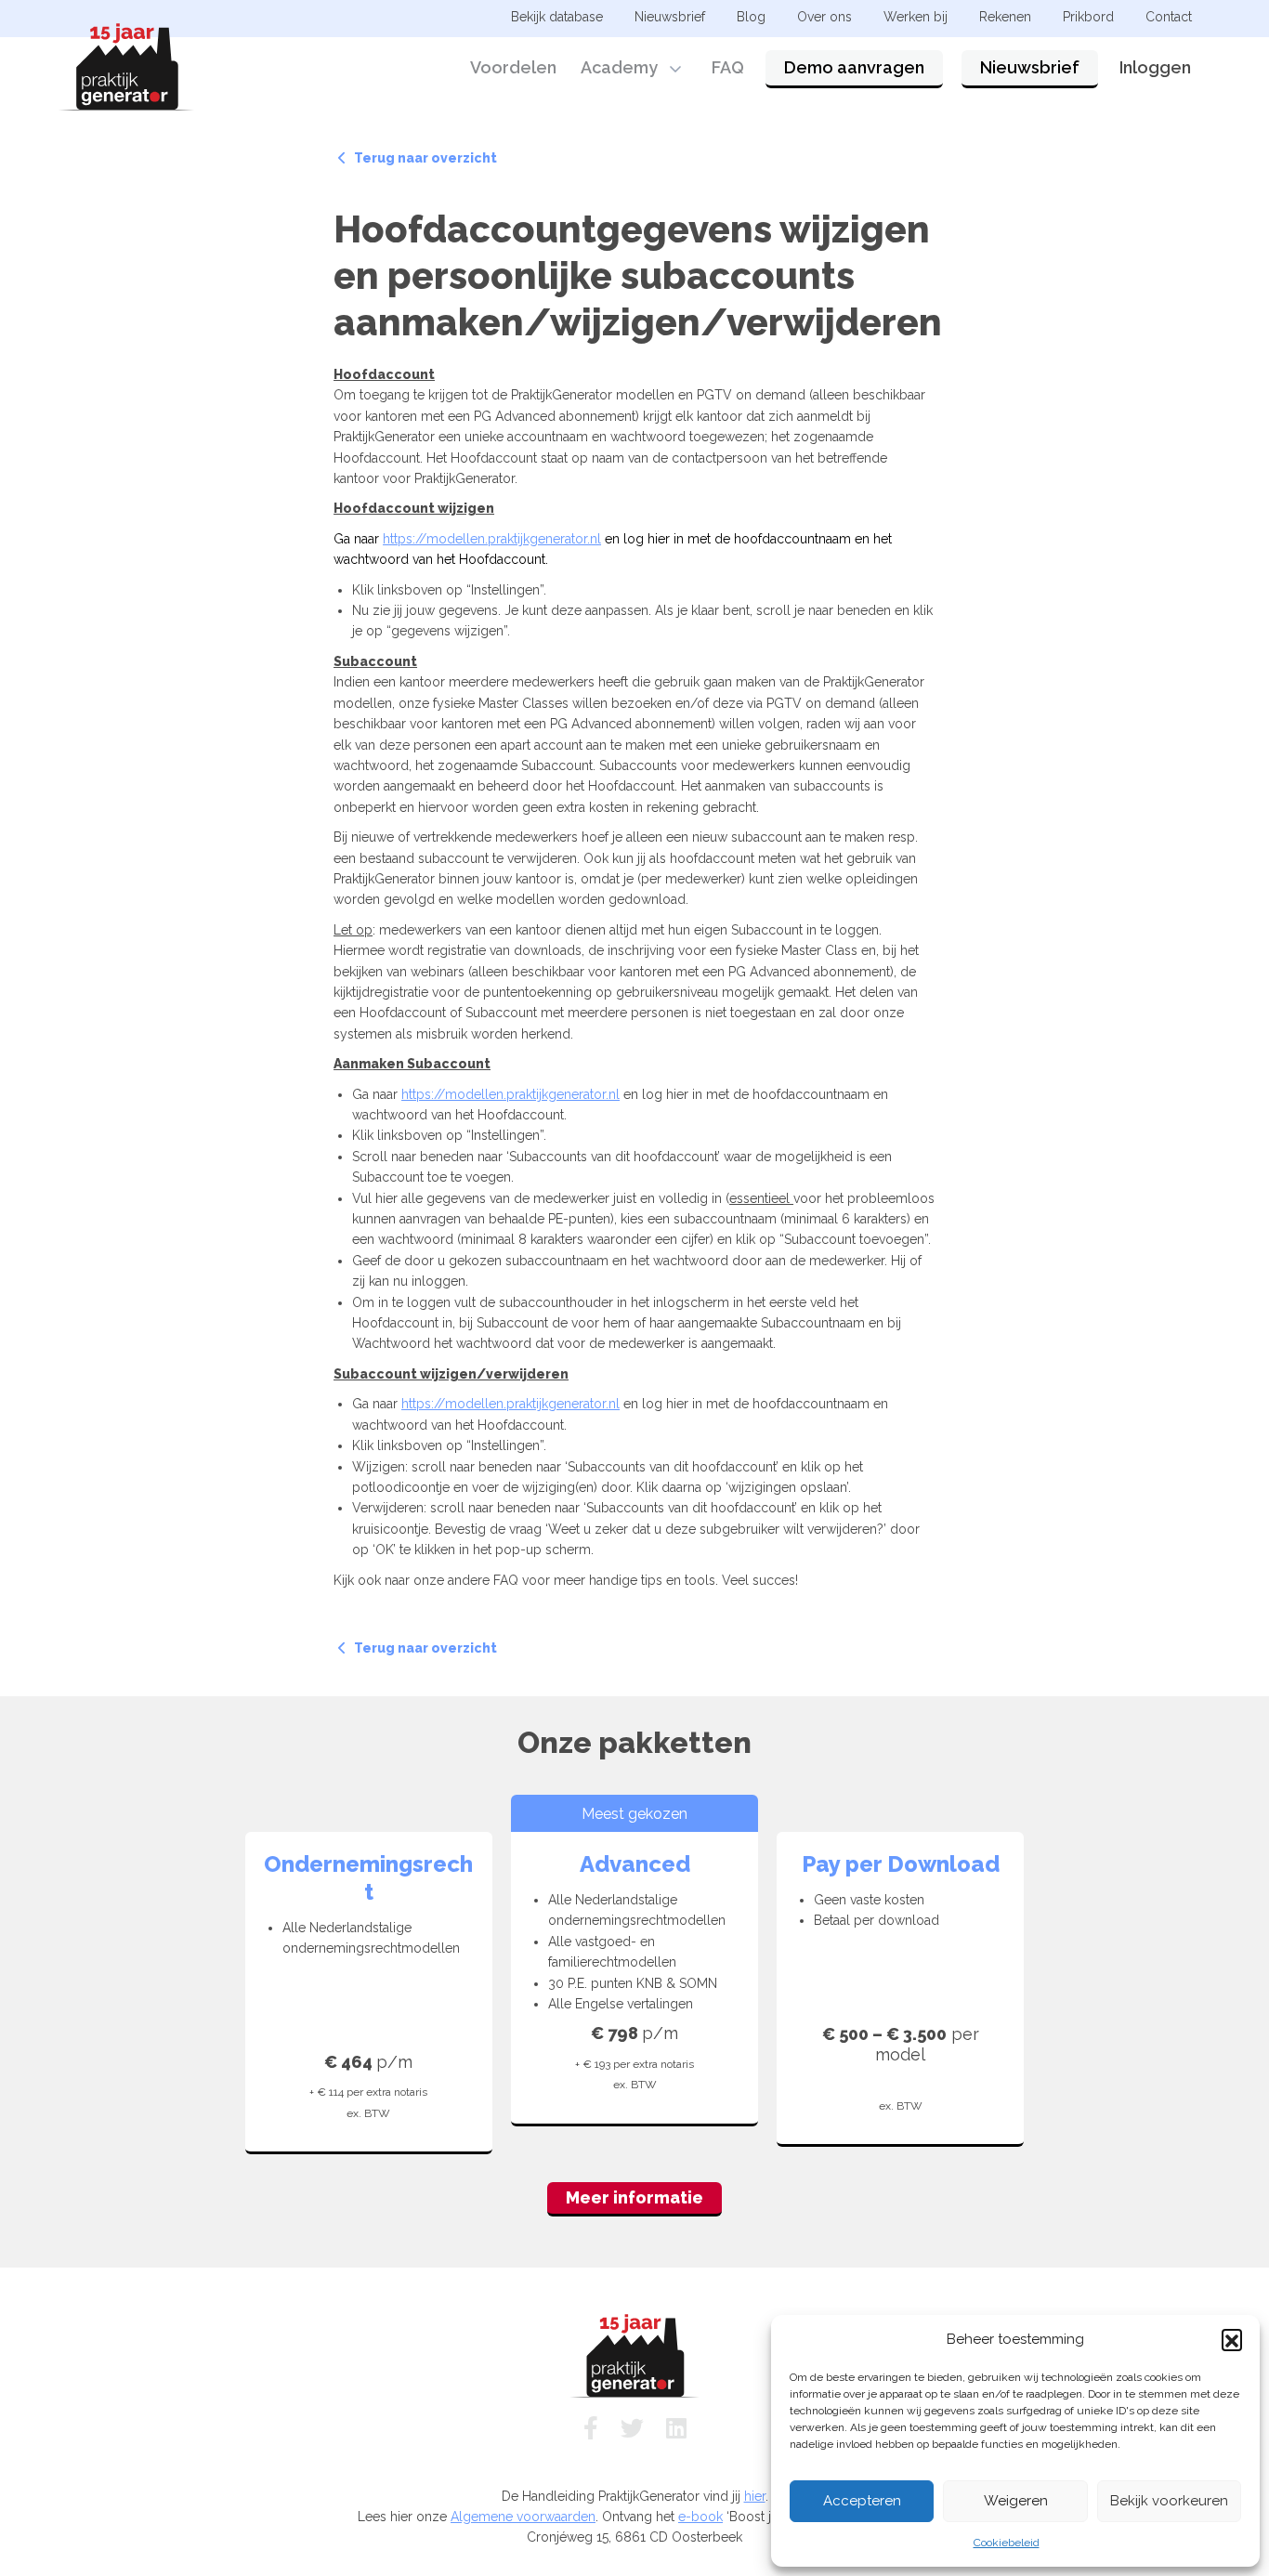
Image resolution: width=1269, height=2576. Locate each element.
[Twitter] (632, 2428)
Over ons (824, 17)
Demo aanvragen (854, 67)
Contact (1169, 17)
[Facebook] (591, 2428)
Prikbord (1088, 17)
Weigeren (1016, 2501)
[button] (1232, 2339)
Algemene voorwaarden (523, 2517)
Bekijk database (557, 17)
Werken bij (916, 17)
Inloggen (1155, 67)
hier (755, 2496)
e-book (700, 2517)
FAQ (728, 67)
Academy (619, 67)
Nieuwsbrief (1030, 67)
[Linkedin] (676, 2428)
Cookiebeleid (1007, 2543)
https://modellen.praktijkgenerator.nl (492, 539)
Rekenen (1005, 17)
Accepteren (862, 2501)
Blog (751, 17)
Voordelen (513, 67)
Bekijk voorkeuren (1169, 2501)
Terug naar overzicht (424, 158)
